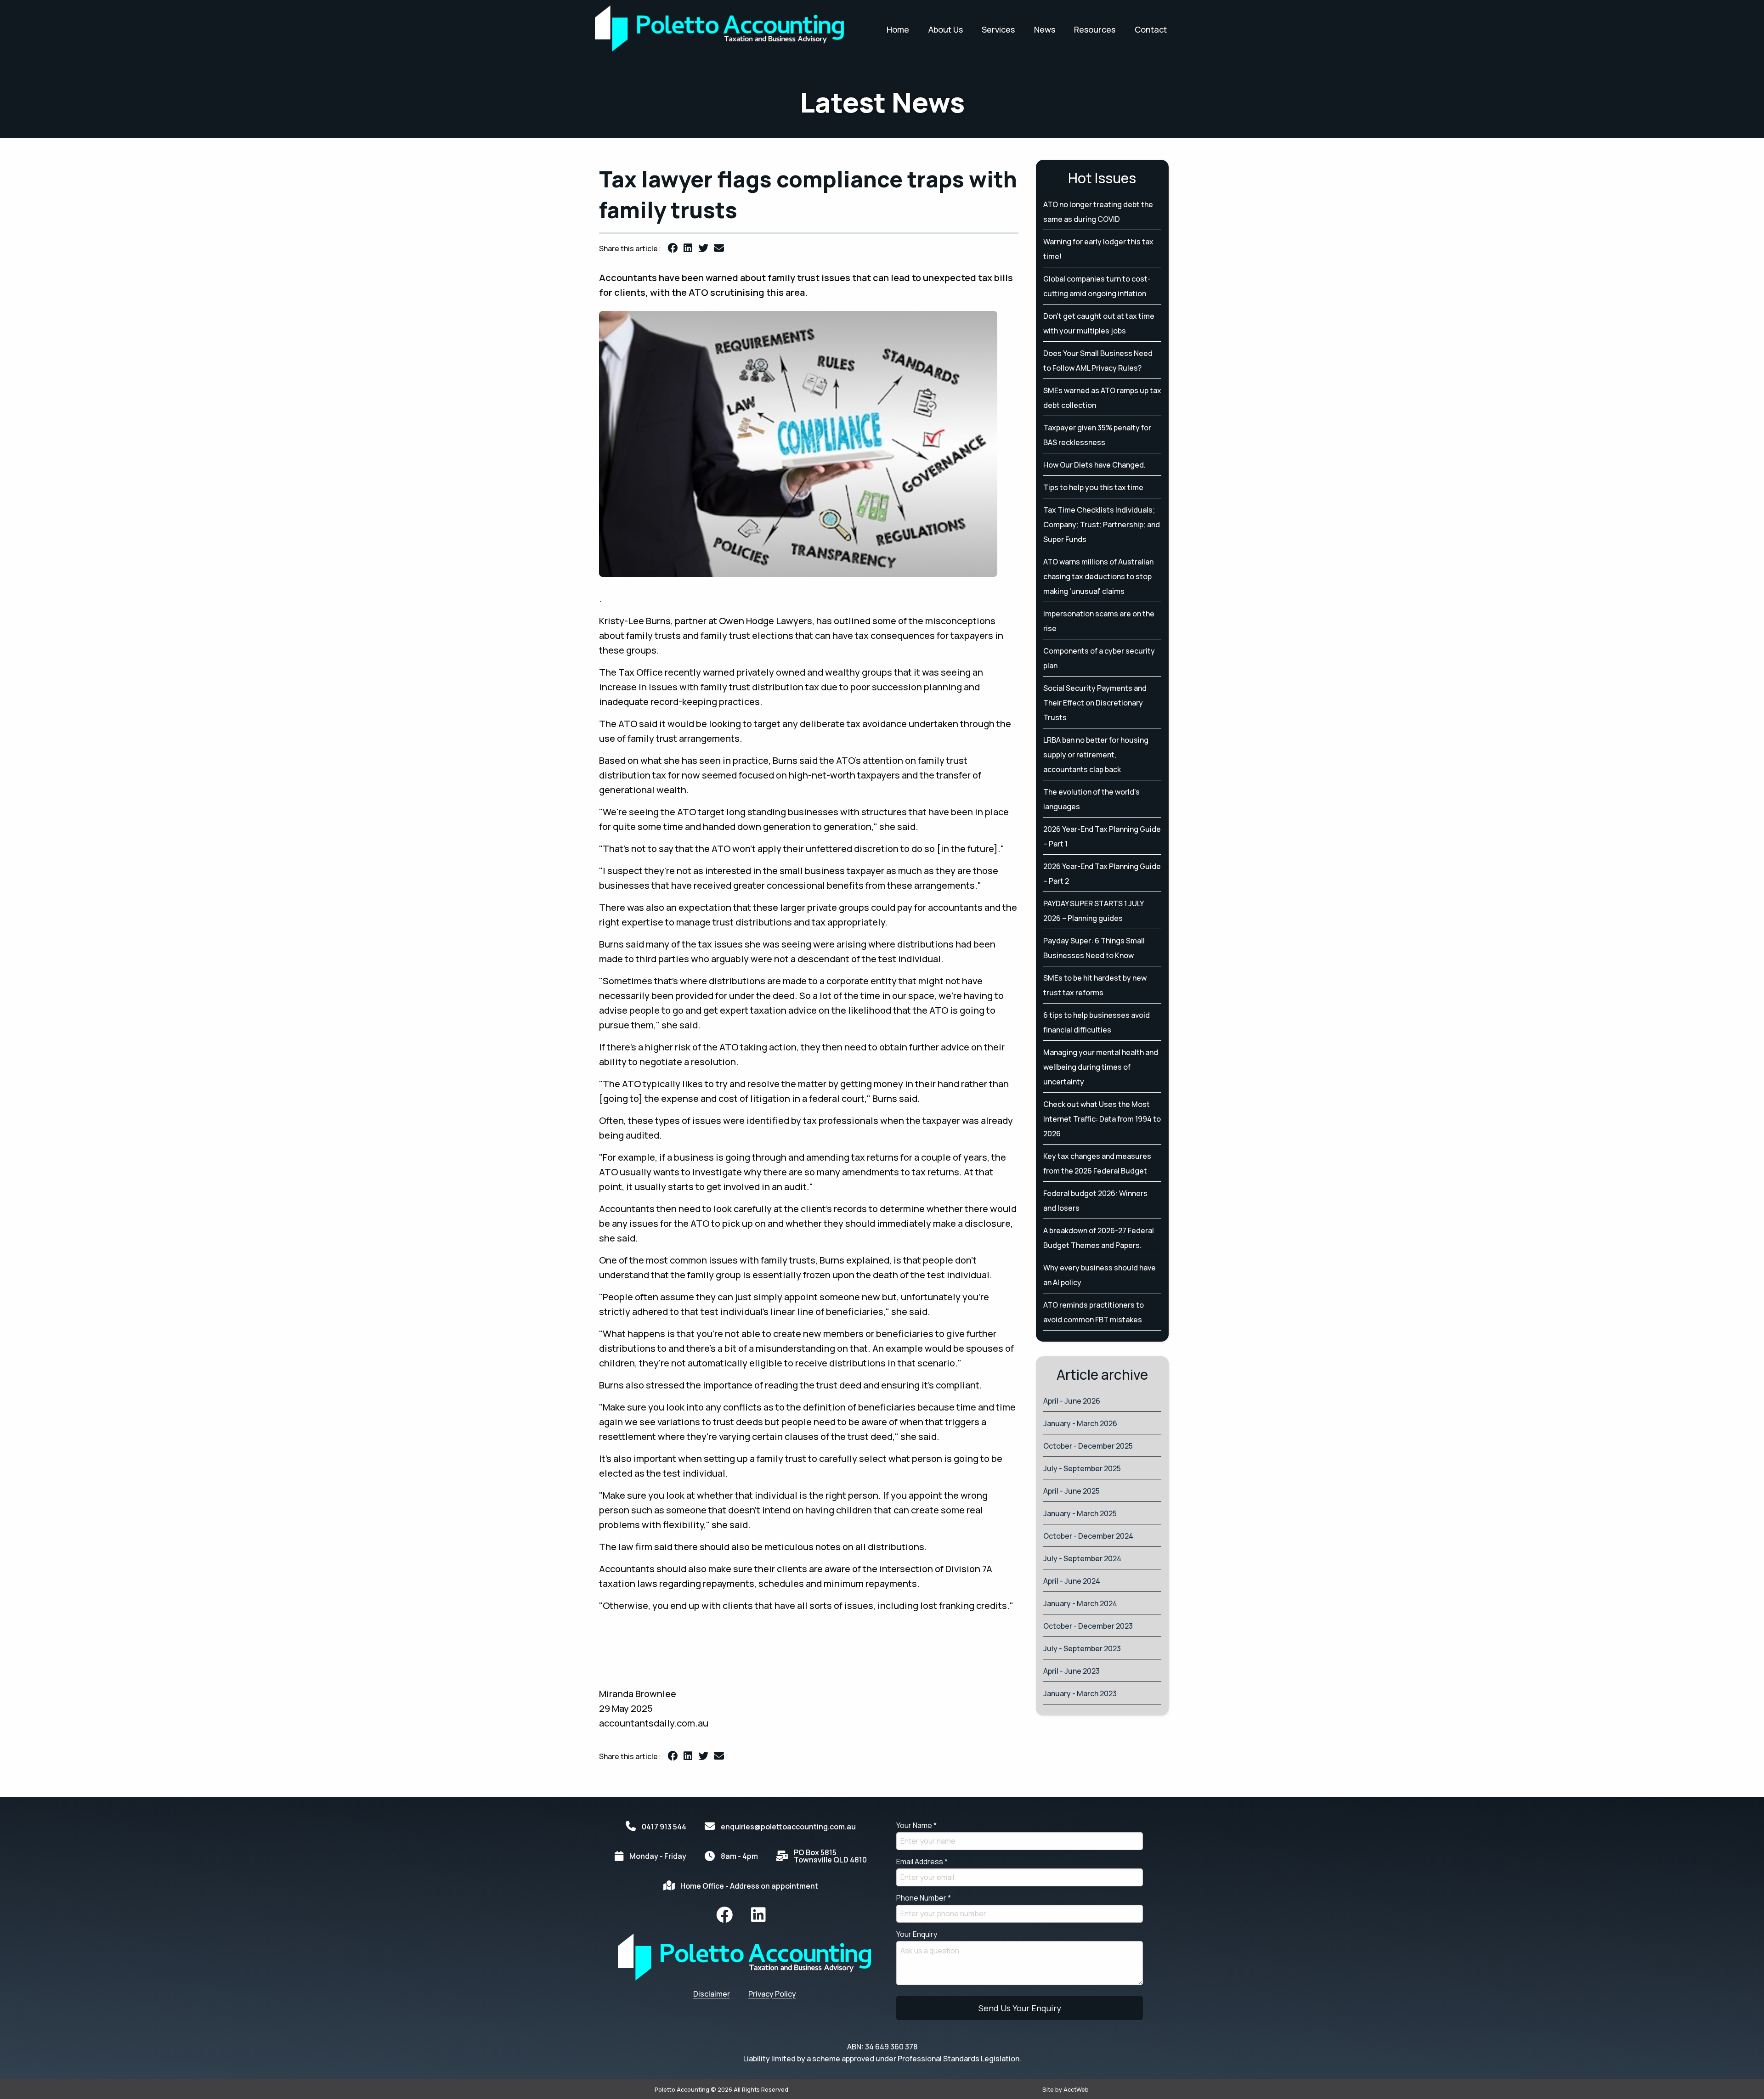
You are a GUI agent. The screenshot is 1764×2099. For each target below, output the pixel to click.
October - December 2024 (1088, 1536)
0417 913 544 (664, 1827)
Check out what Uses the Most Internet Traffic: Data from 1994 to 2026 (1102, 1119)
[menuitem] (724, 1915)
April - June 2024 (1072, 1581)
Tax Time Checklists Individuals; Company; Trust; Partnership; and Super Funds (1102, 525)
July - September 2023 (1082, 1648)
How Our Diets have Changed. (1094, 465)
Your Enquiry (917, 1934)
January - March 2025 (1080, 1513)
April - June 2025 (1071, 1491)
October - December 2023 (1088, 1626)
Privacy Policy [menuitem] (772, 1994)
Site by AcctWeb (1066, 2089)
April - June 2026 (1072, 1401)
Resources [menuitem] (1095, 29)
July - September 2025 (1082, 1468)
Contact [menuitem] (1151, 29)
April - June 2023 (1071, 1671)
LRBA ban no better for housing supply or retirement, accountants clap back (1096, 755)
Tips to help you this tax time (1093, 487)
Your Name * (916, 1825)
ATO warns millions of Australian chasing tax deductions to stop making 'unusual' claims (1098, 576)
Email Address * (922, 1862)
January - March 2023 (1080, 1693)
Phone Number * (924, 1898)
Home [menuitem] (898, 29)
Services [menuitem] (998, 29)
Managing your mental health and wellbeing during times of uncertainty (1101, 1067)
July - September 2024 (1082, 1558)
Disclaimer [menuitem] (712, 1994)
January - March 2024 (1080, 1603)
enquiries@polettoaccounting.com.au (788, 1827)
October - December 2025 (1088, 1446)
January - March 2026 (1080, 1423)
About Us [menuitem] (946, 29)
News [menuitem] (1045, 29)
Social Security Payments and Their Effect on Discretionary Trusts (1095, 703)
